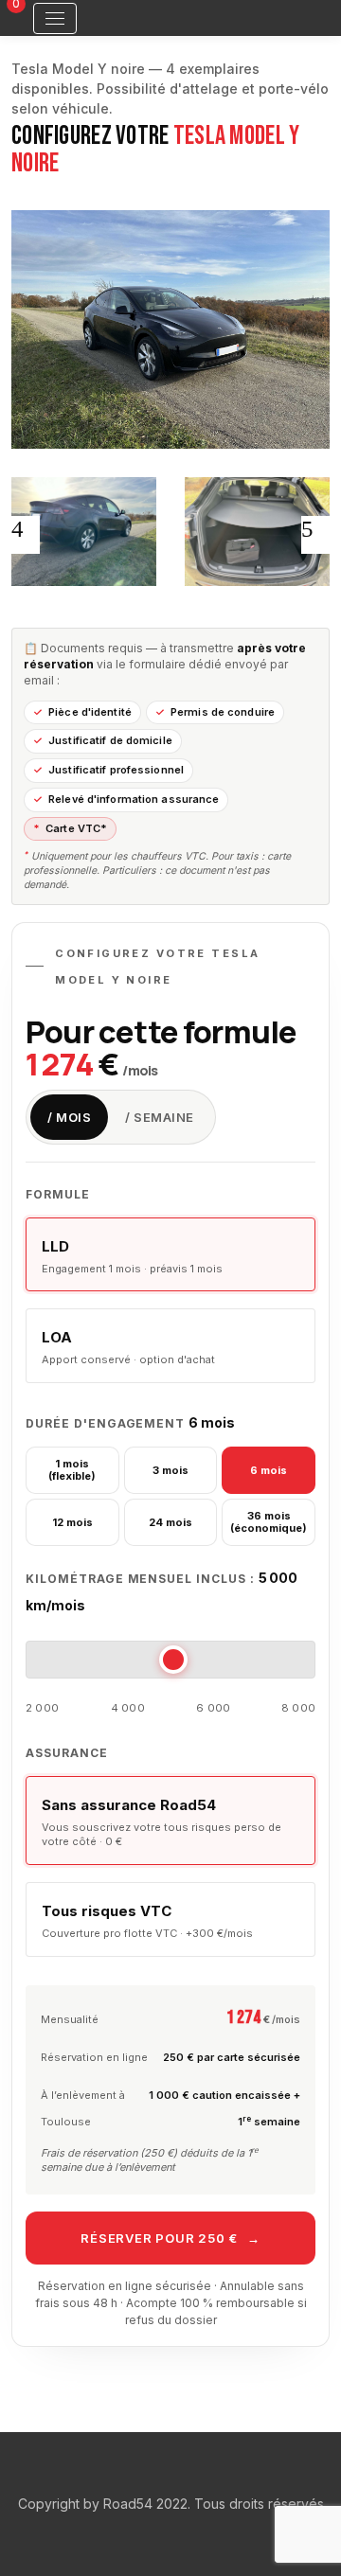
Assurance (67, 1753)
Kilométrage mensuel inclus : (162, 1591)
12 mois (72, 1522)
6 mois (269, 1470)
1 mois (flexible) (72, 1470)
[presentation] (26, 535)
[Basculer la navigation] (55, 18)
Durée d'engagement (130, 1422)
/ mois (69, 1117)
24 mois (170, 1522)
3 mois (170, 1470)
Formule (58, 1194)
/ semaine (160, 1117)
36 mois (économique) (269, 1522)
